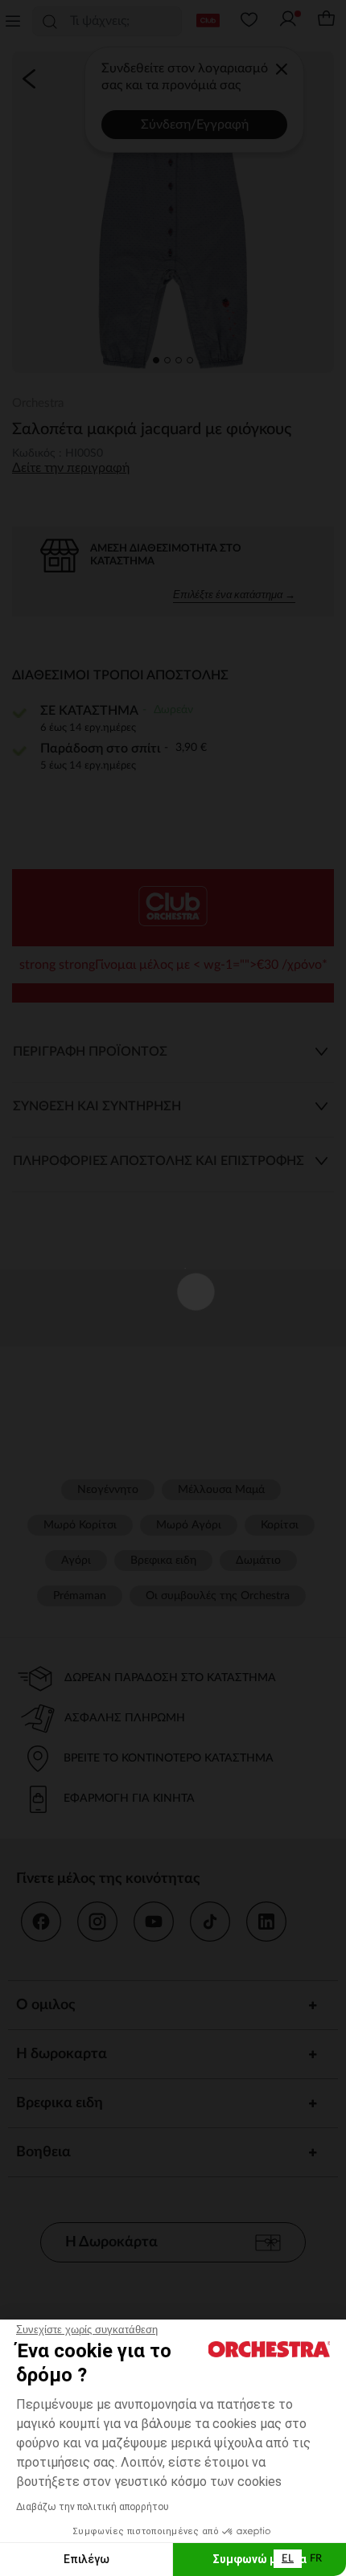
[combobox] (288, 2559)
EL (288, 2559)
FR (316, 2559)
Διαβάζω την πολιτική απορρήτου (93, 2507)
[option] (316, 2559)
